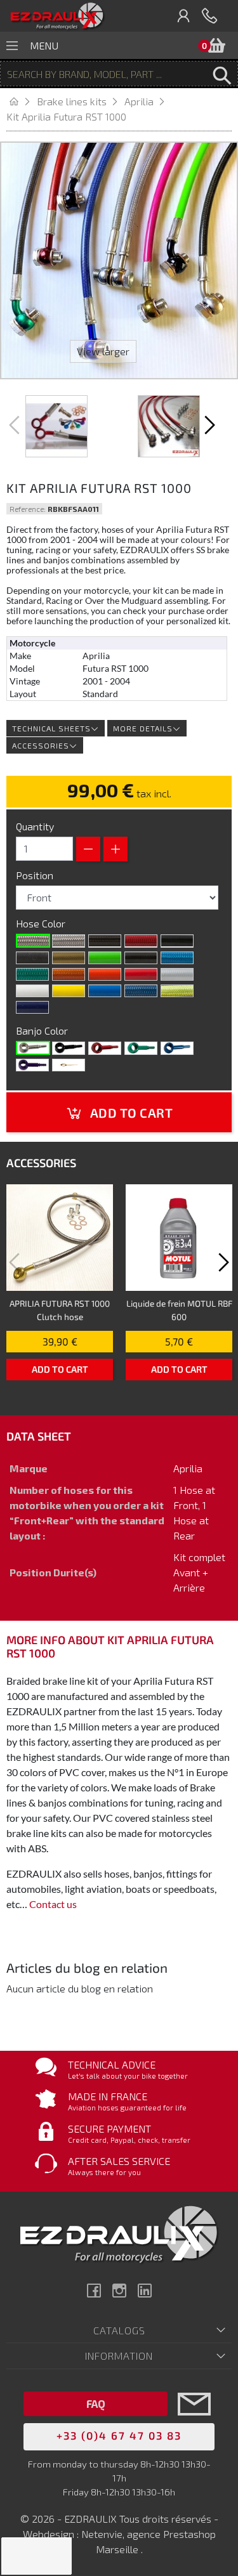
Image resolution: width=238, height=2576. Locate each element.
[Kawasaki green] (105, 958)
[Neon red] (141, 941)
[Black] (177, 941)
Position (36, 875)
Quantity (35, 826)
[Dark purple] (32, 1007)
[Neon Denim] (141, 991)
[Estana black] (32, 958)
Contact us (53, 1904)
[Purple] (32, 1065)
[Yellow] (69, 991)
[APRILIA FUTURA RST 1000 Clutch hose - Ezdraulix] (60, 1238)
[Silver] (177, 974)
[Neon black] (141, 958)
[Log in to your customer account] (184, 16)
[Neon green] (32, 974)
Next (208, 425)
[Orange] (105, 974)
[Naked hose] (33, 941)
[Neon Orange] (69, 974)
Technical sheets (51, 728)
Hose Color (42, 923)
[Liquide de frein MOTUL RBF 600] (179, 1238)
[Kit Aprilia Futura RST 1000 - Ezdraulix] (56, 426)
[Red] (141, 974)
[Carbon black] (105, 941)
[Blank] (33, 1048)
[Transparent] (69, 941)
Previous (16, 425)
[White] (32, 991)
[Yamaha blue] (105, 991)
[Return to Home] (22, 101)
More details (143, 728)
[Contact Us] (194, 2423)
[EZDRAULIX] (57, 16)
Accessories (41, 745)
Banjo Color (43, 1030)
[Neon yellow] (177, 991)
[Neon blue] (177, 958)
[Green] (141, 1048)
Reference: (28, 509)
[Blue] (177, 1048)
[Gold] (69, 958)
